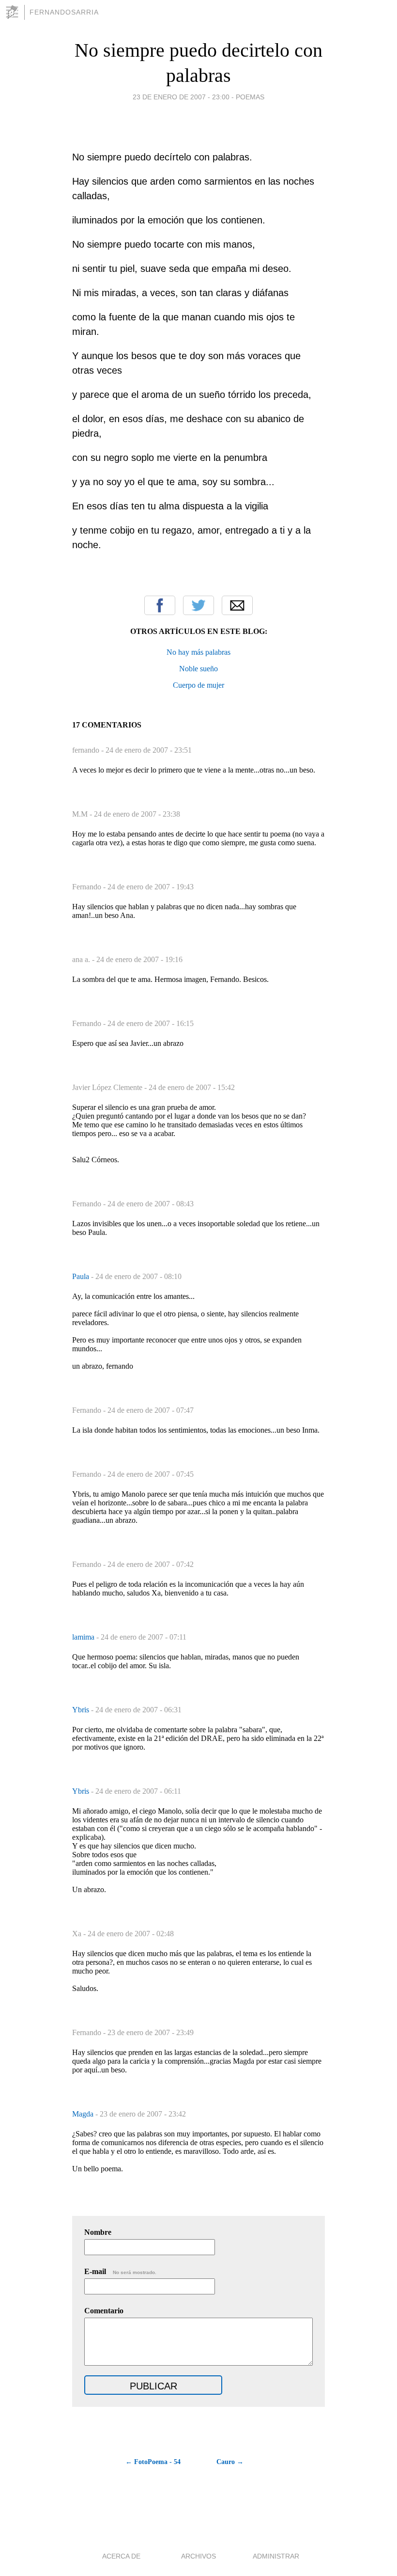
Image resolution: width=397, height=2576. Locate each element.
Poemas (250, 97)
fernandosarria (64, 12)
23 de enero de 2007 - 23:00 (181, 97)
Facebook (160, 605)
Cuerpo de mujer (198, 685)
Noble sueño (198, 669)
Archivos (198, 2556)
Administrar (276, 2556)
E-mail (120, 2271)
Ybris (82, 1710)
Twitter (198, 605)
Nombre (98, 2232)
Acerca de (121, 2556)
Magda (84, 2114)
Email (237, 605)
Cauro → (230, 2462)
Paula (82, 1276)
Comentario (104, 2311)
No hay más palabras (198, 652)
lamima (84, 1637)
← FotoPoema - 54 (153, 2462)
